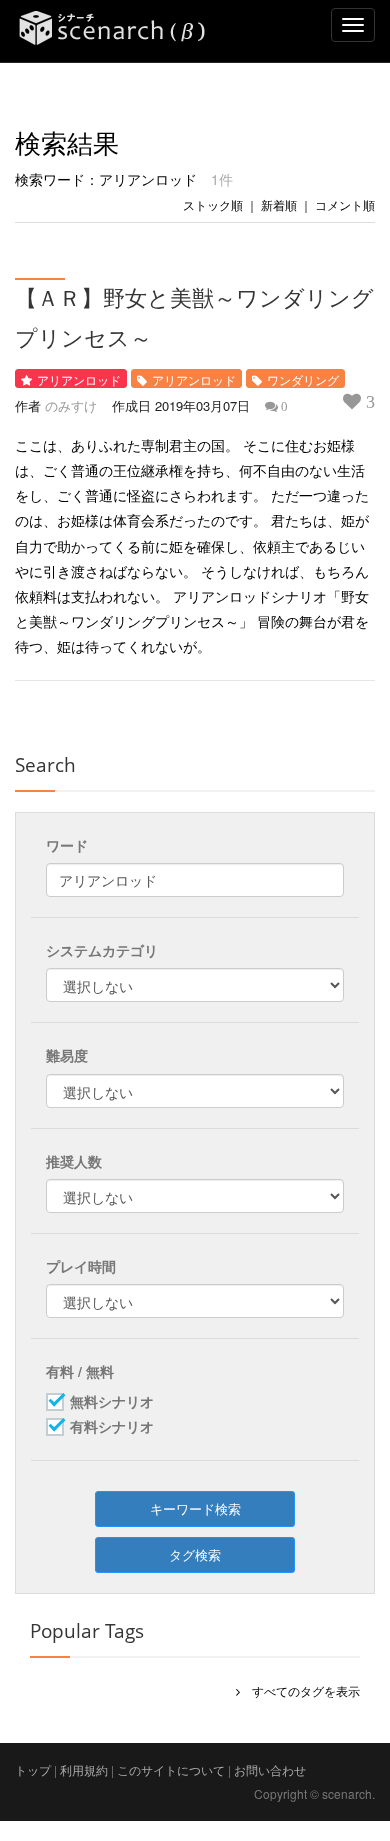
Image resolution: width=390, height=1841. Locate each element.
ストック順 (213, 204)
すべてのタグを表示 (300, 1690)
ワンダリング (303, 379)
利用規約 (84, 1769)
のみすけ (71, 405)
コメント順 (345, 204)
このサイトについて (171, 1769)
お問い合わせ (270, 1769)
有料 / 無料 (80, 1371)
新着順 (279, 204)
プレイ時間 (81, 1266)
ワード (67, 845)
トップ (33, 1769)
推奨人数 (74, 1161)
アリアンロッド (79, 379)
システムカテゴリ (102, 950)
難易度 (67, 1055)
